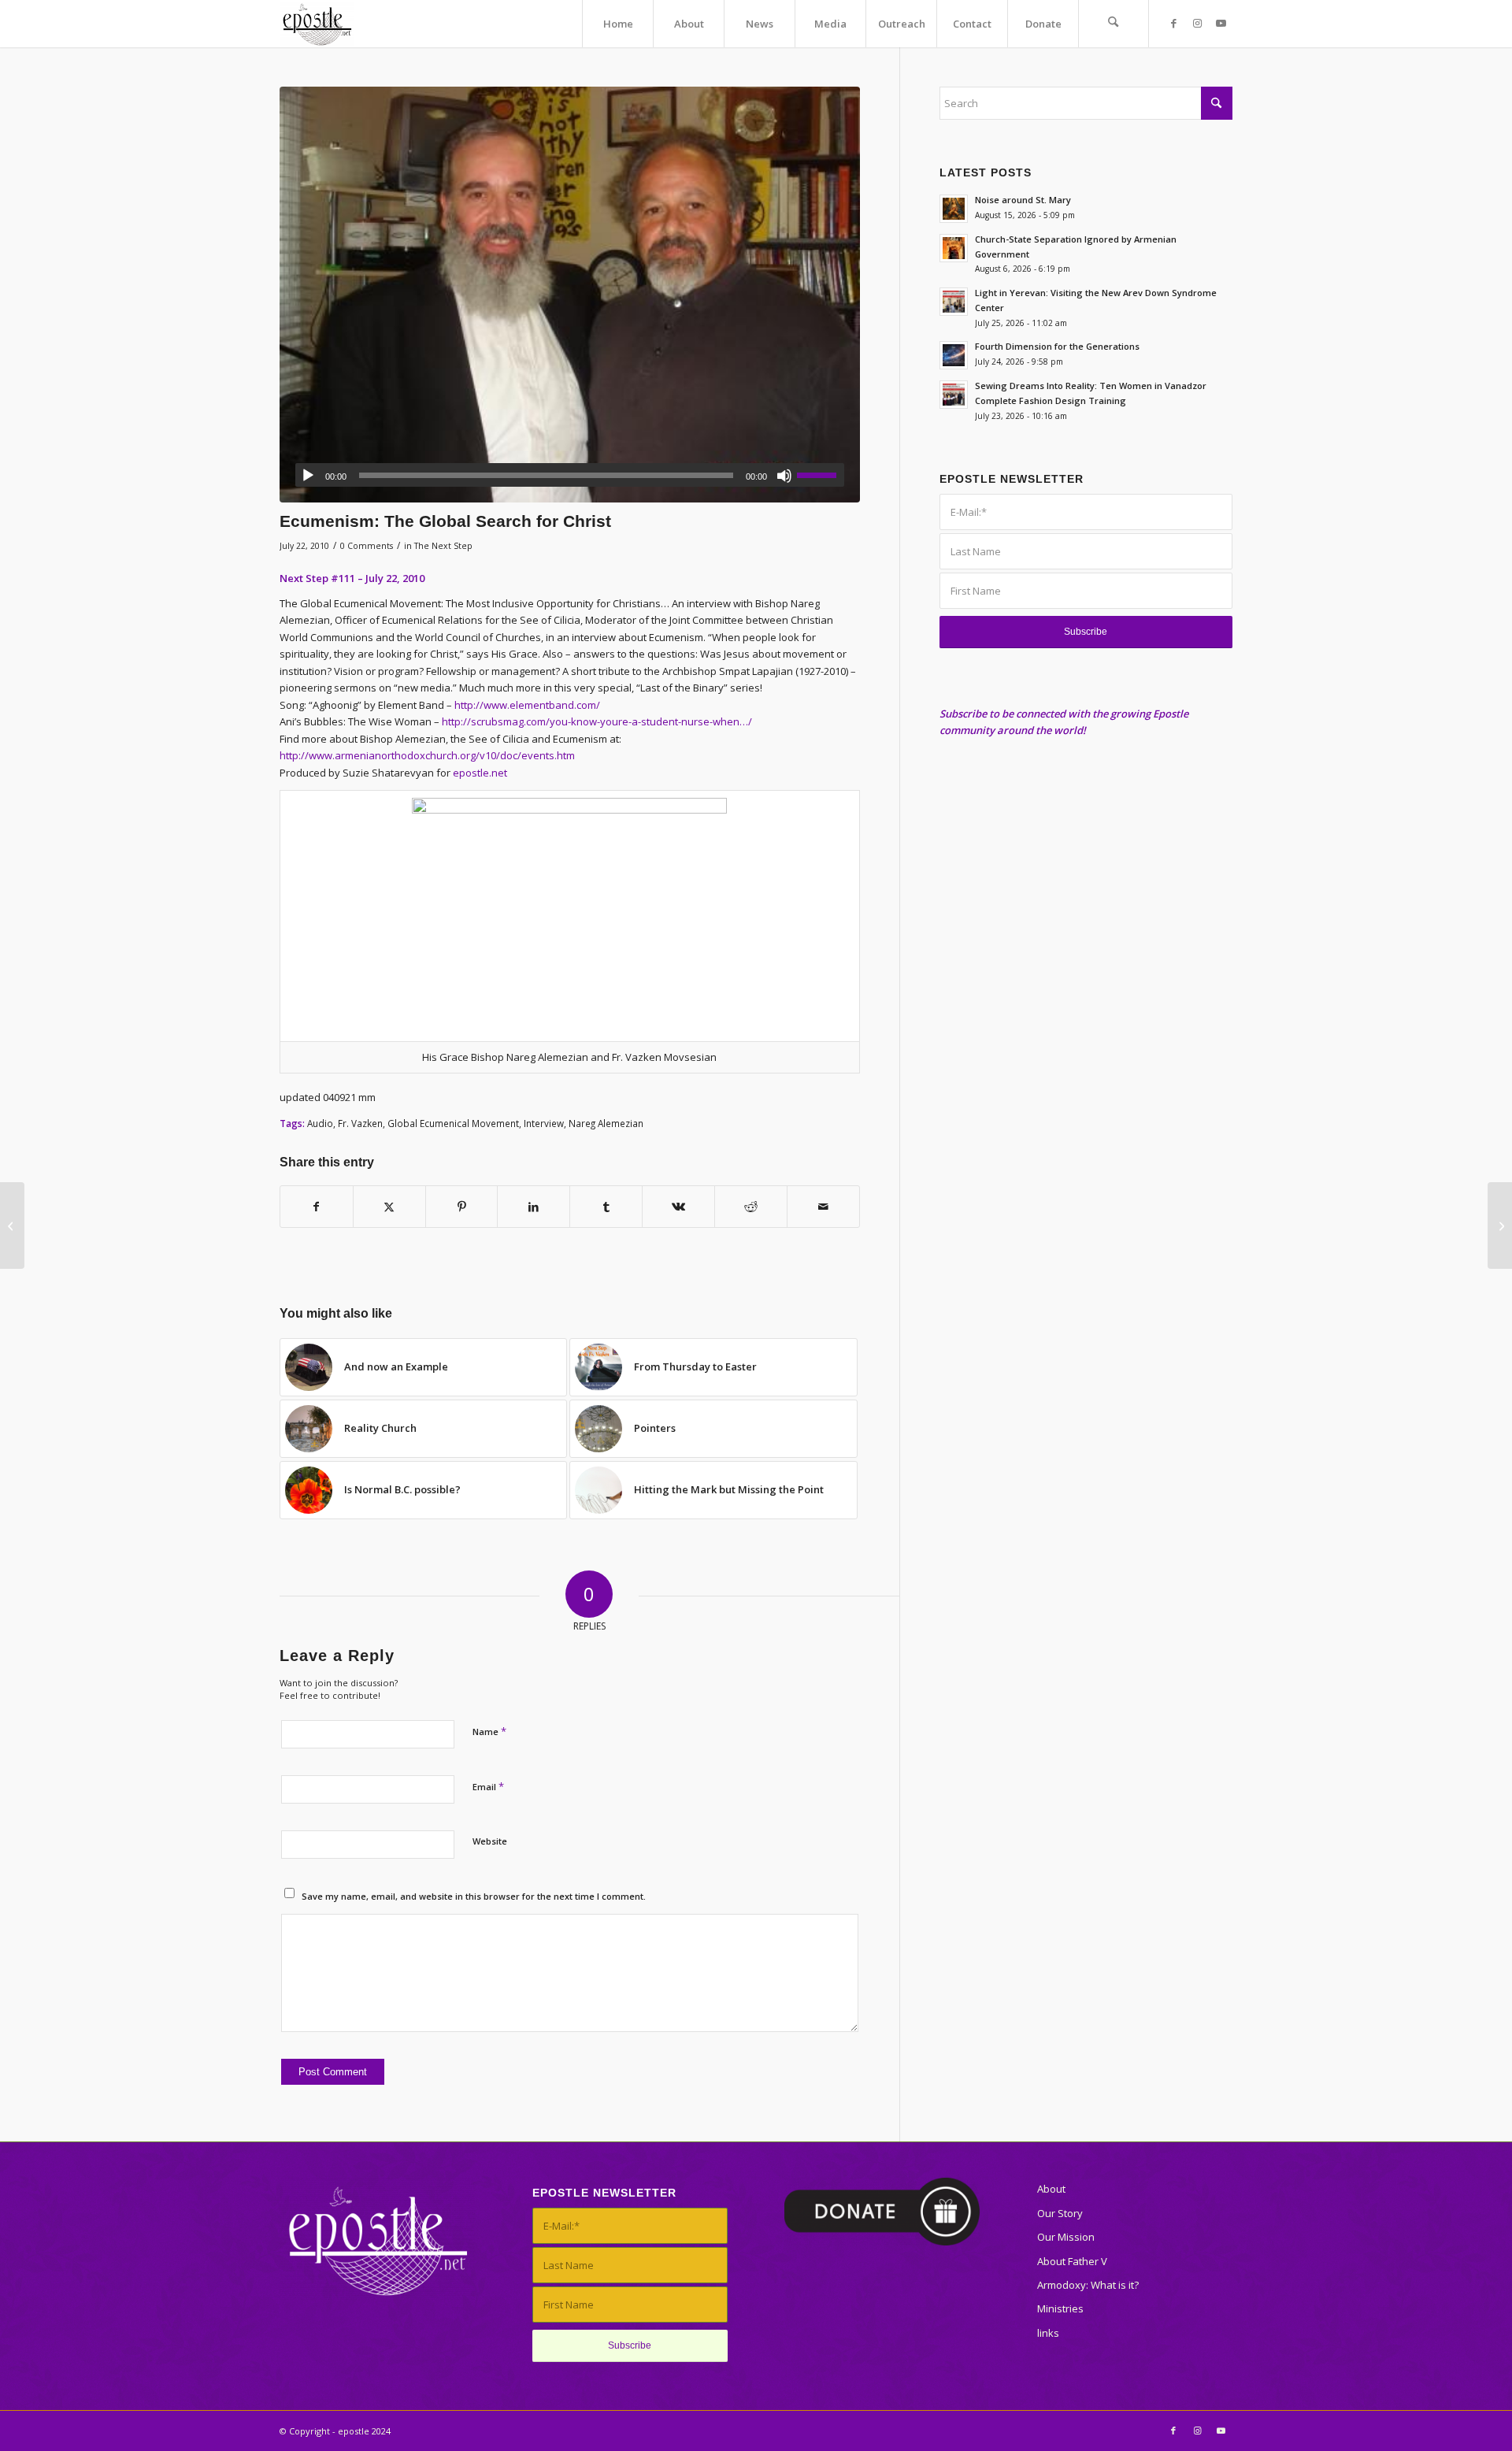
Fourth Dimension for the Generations (1057, 346)
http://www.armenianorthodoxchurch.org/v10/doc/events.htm (427, 755)
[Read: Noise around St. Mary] (954, 209)
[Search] (1114, 24)
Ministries (1060, 2308)
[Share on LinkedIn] (534, 1207)
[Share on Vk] (678, 1207)
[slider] (821, 475)
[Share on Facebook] (317, 1207)
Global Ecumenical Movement (453, 1123)
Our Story (1060, 2213)
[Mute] (784, 476)
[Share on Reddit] (751, 1207)
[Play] (308, 476)
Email (488, 1786)
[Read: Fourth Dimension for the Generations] (954, 355)
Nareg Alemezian (606, 1123)
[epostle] (317, 24)
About (1051, 2189)
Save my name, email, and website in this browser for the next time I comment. (474, 1896)
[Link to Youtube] (1221, 23)
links (1048, 2333)
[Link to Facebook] (1173, 23)
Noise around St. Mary (1023, 200)
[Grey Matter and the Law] (1500, 1225)
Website (490, 1841)
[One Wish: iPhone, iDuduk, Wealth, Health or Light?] (12, 1225)
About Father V (1072, 2261)
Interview (544, 1123)
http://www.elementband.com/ (527, 705)
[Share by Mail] (823, 1207)
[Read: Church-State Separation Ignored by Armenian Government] (954, 248)
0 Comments (367, 546)
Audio (320, 1123)
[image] (570, 295)
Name (489, 1731)
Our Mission (1066, 2237)
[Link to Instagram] (1197, 23)
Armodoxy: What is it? (1088, 2285)
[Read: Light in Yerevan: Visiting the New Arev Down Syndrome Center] (954, 302)
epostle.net (480, 773)
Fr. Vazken (360, 1123)
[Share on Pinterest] (462, 1207)
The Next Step (443, 546)
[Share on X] (389, 1207)
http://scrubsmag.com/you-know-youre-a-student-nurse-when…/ (597, 721)
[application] (570, 475)
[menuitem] (617, 24)
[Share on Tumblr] (606, 1207)
